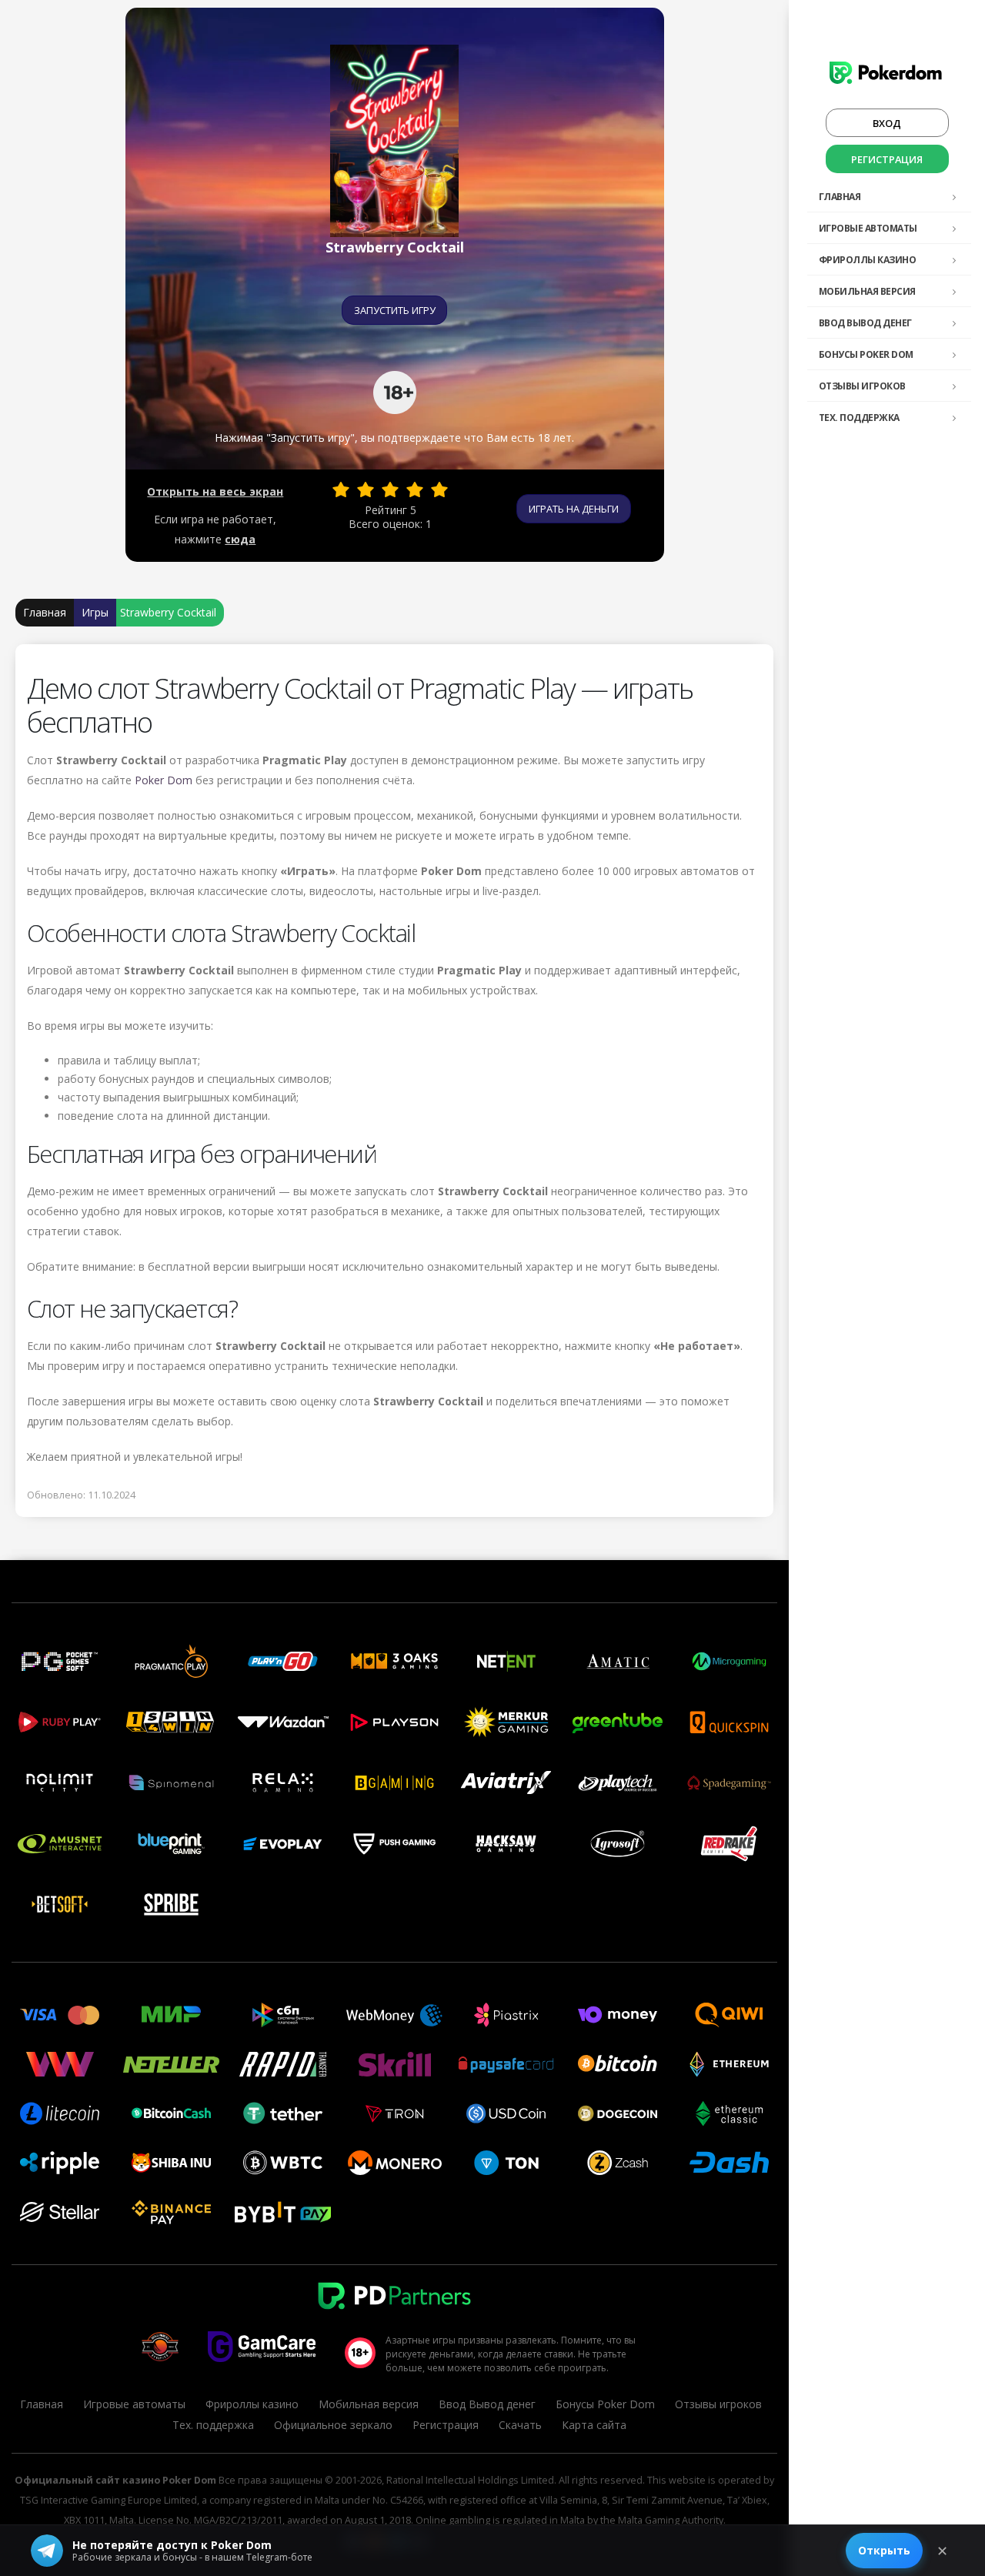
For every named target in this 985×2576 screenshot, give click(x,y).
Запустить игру (395, 310)
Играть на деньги (574, 509)
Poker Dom (164, 780)
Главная (840, 197)
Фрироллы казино (868, 260)
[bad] (341, 489)
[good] (415, 489)
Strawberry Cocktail (168, 612)
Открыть (884, 2550)
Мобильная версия (867, 291)
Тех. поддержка (859, 418)
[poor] (366, 489)
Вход (887, 123)
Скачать (520, 2425)
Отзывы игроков (862, 386)
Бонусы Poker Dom (866, 354)
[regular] (390, 489)
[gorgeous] (439, 489)
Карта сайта (594, 2425)
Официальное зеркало (333, 2425)
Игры (95, 612)
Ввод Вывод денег (865, 323)
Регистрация (887, 159)
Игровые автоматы (868, 228)
